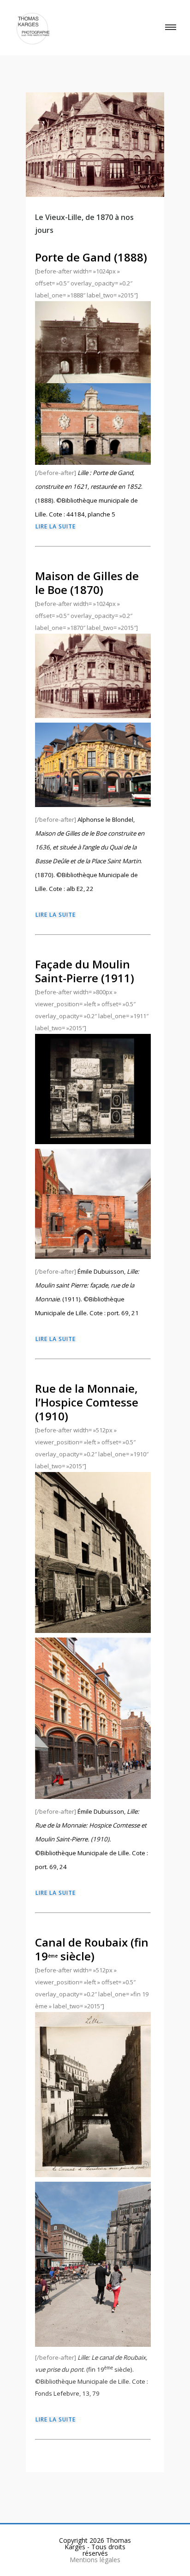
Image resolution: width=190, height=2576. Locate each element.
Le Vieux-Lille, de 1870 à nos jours (84, 224)
